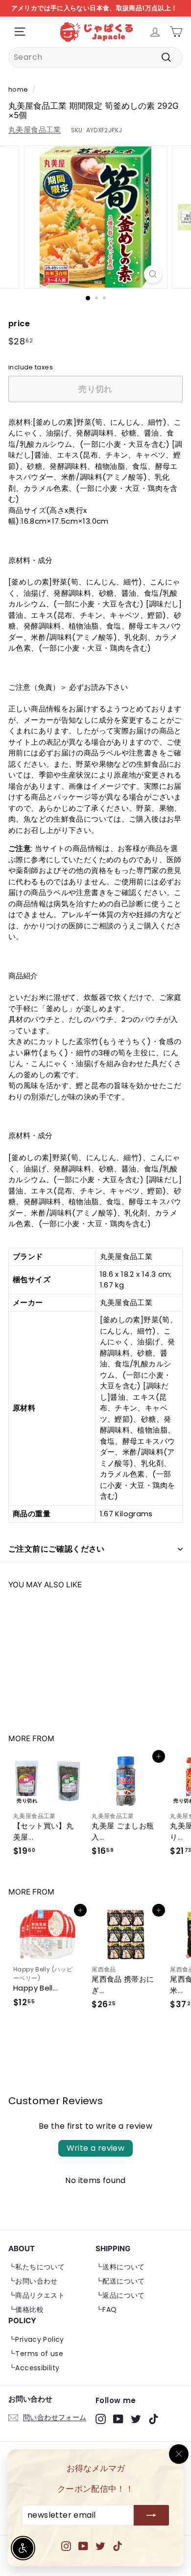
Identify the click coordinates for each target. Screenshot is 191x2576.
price (19, 324)
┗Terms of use (36, 2354)
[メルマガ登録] (151, 2516)
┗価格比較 (26, 2309)
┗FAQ (106, 2309)
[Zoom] (153, 274)
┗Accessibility (34, 2368)
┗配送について (120, 2281)
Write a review (96, 2148)
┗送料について (120, 2267)
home (18, 89)
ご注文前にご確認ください (57, 1549)
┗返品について (120, 2295)
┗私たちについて (36, 2267)
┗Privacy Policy (36, 2339)
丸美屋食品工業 (35, 130)
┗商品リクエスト (36, 2295)
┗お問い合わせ (33, 2281)
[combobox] (95, 57)
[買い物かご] (176, 32)
